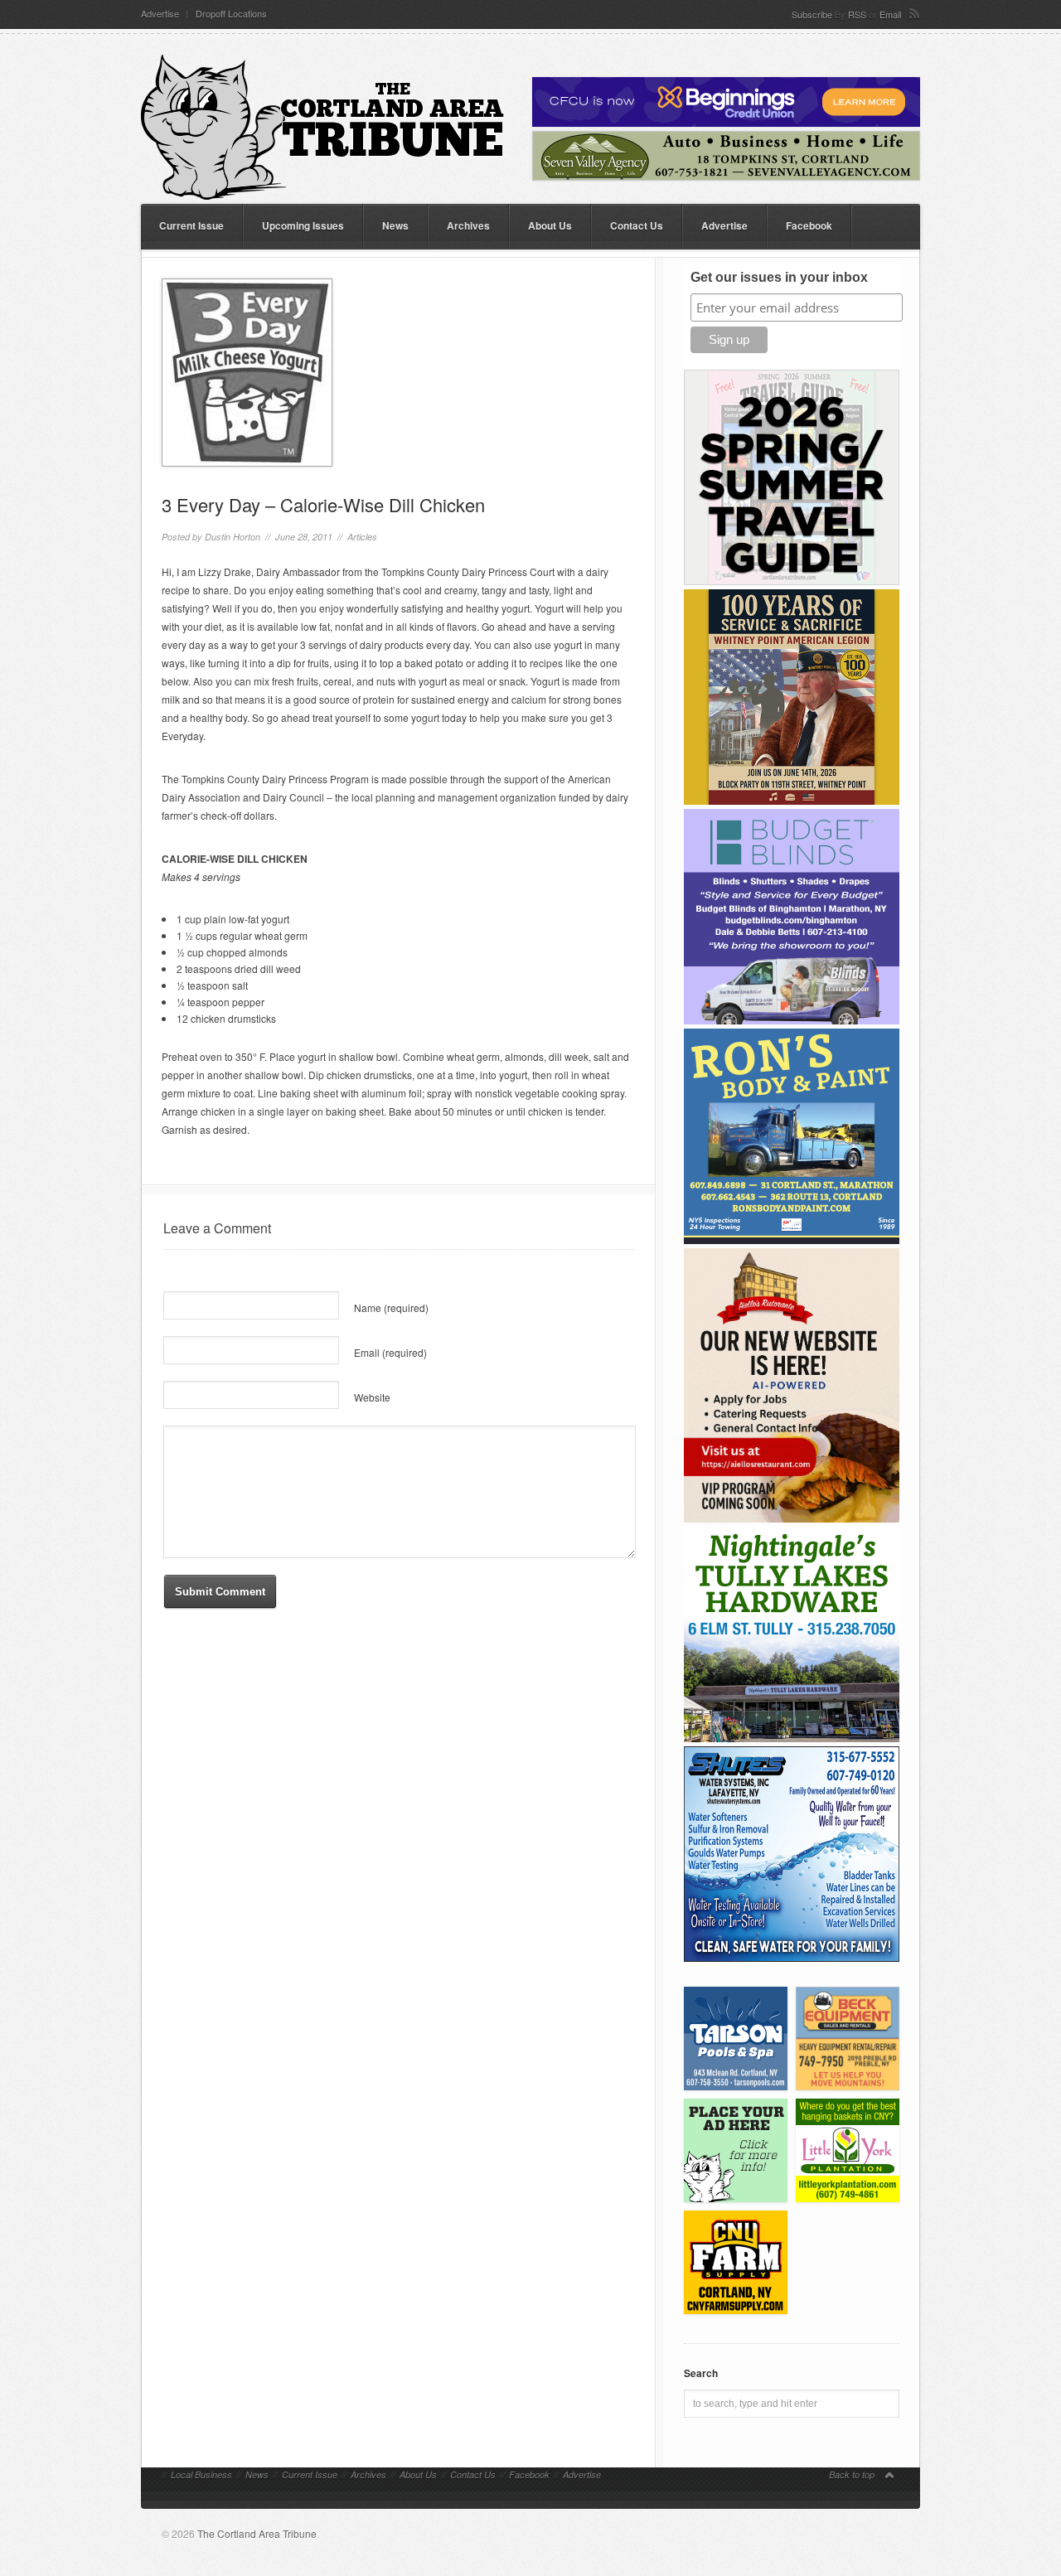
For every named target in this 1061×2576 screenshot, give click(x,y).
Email (890, 14)
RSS (857, 14)
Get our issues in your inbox (779, 277)
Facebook (809, 225)
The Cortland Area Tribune (257, 2533)
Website (372, 1397)
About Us (550, 225)
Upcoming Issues (303, 225)
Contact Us (637, 225)
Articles (362, 537)
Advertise (160, 14)
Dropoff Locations (231, 14)
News (395, 225)
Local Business (201, 2474)
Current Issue (191, 225)
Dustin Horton (233, 537)
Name (391, 1307)
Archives (468, 225)
